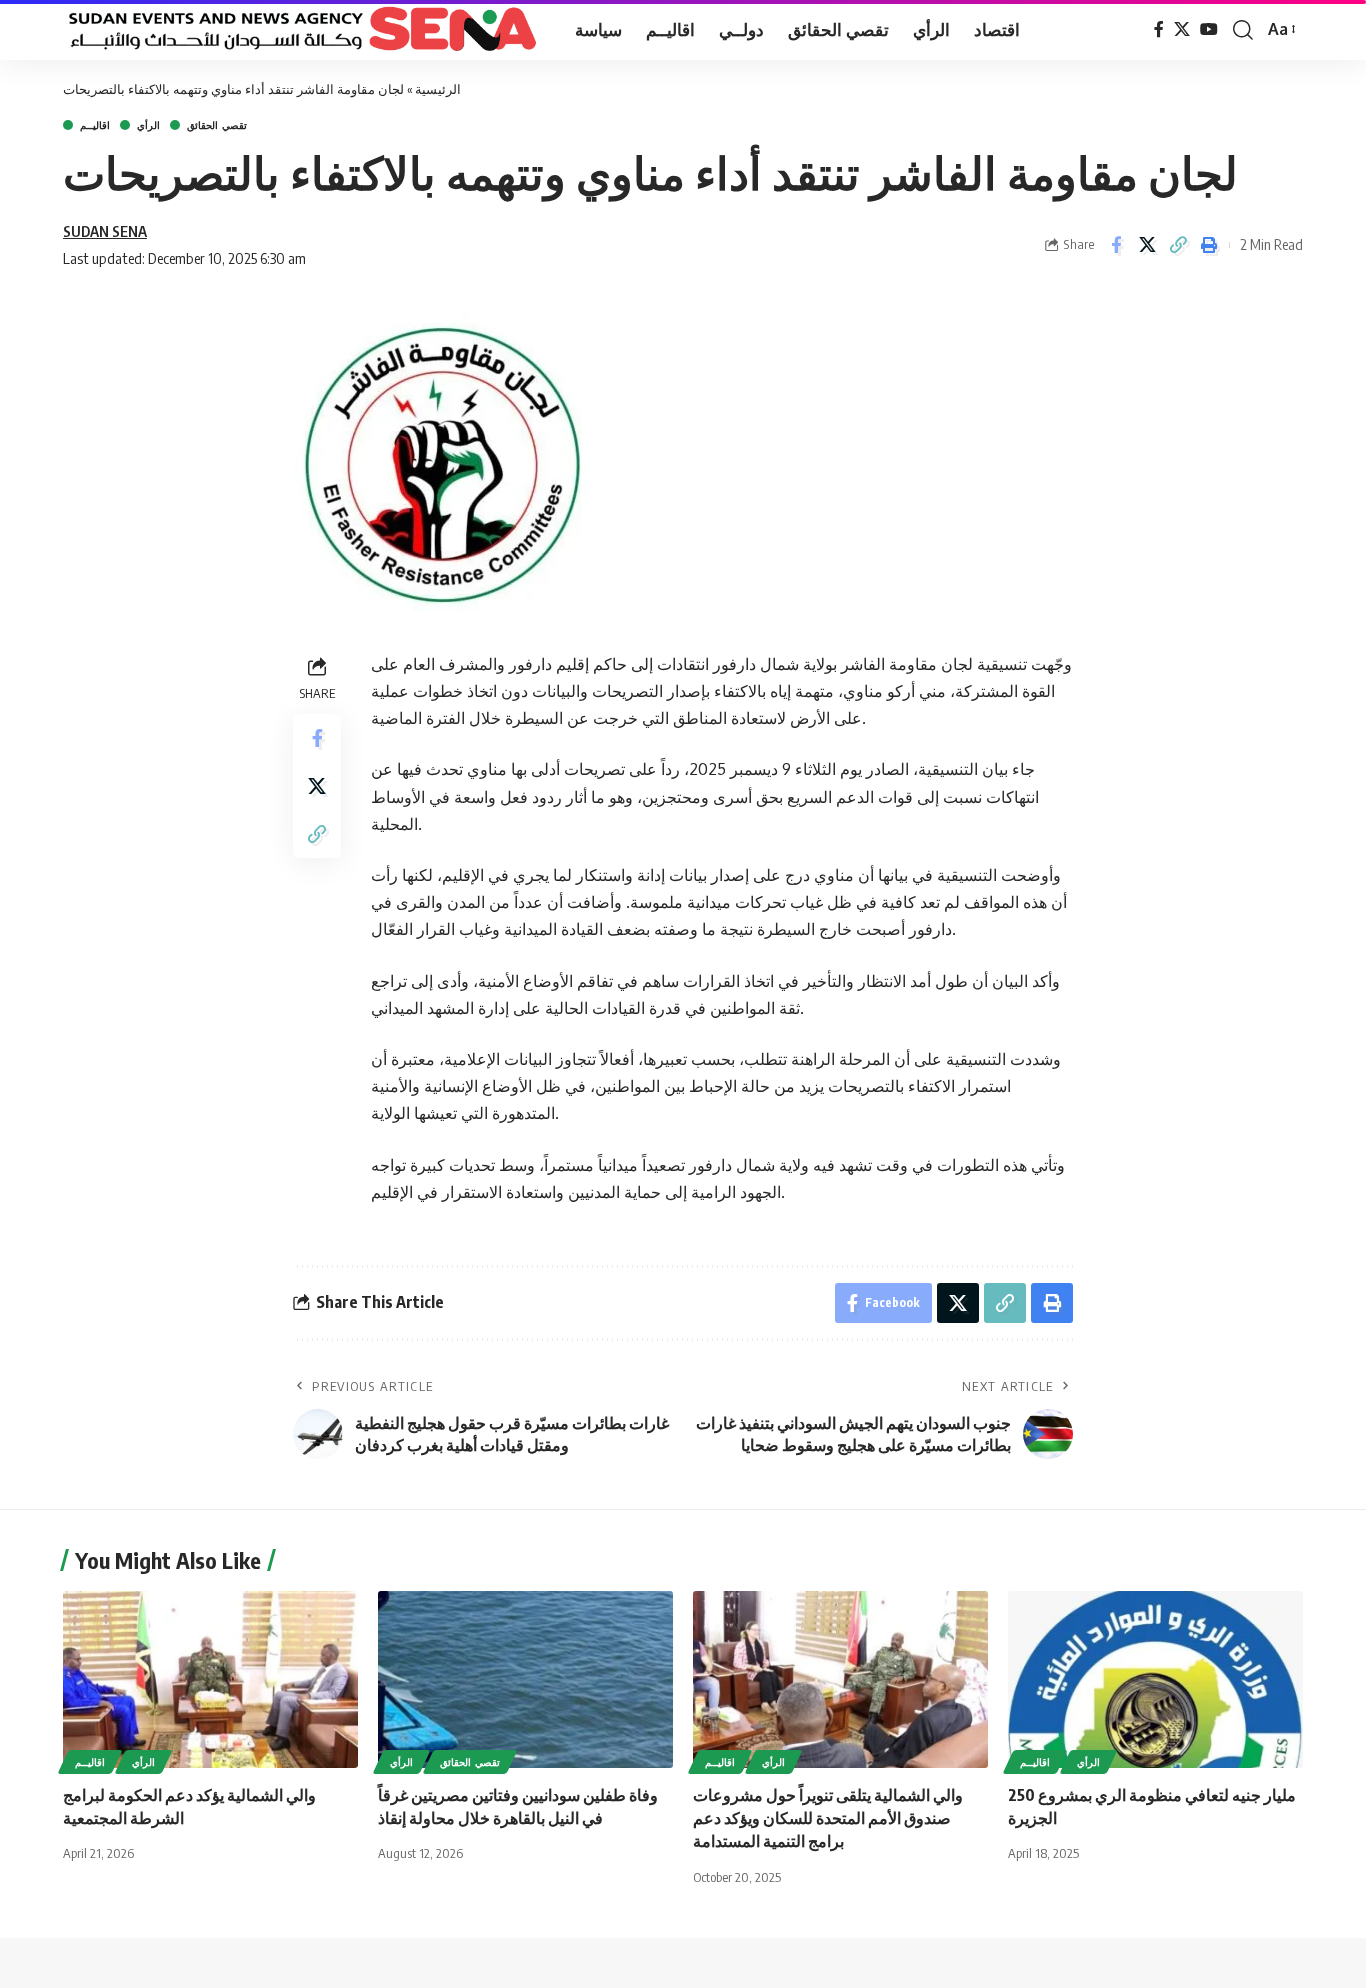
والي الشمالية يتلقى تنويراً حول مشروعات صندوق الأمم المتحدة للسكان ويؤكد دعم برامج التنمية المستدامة (828, 1818)
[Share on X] (1147, 245)
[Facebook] (1159, 29)
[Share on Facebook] (1116, 245)
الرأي (148, 125)
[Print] (1209, 245)
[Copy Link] (1178, 245)
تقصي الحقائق (217, 125)
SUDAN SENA (105, 231)
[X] (1182, 29)
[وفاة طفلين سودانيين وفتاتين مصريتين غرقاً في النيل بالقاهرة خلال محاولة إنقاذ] (525, 1679)
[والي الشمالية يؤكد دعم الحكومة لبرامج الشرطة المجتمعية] (210, 1679)
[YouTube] (1209, 29)
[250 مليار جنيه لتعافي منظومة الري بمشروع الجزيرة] (1155, 1679)
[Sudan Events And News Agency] (303, 30)
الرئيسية (438, 89)
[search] (1243, 30)
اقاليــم (95, 125)
